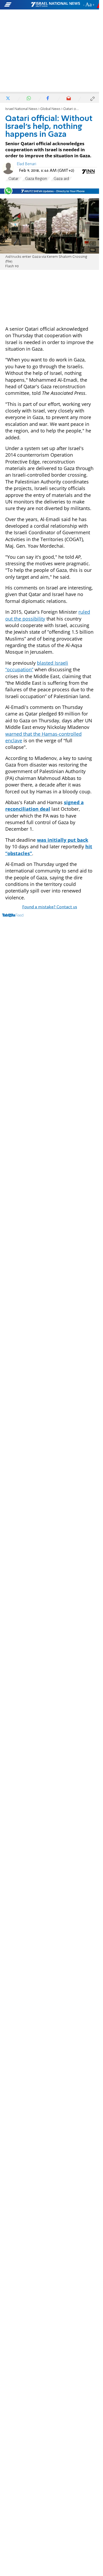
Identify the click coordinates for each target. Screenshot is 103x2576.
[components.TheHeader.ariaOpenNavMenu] (17, 5)
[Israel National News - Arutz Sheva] (55, 5)
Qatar (13, 179)
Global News (50, 109)
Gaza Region (36, 179)
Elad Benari (27, 164)
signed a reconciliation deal (45, 806)
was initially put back (63, 840)
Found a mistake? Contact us (50, 907)
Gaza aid (61, 179)
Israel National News (21, 109)
